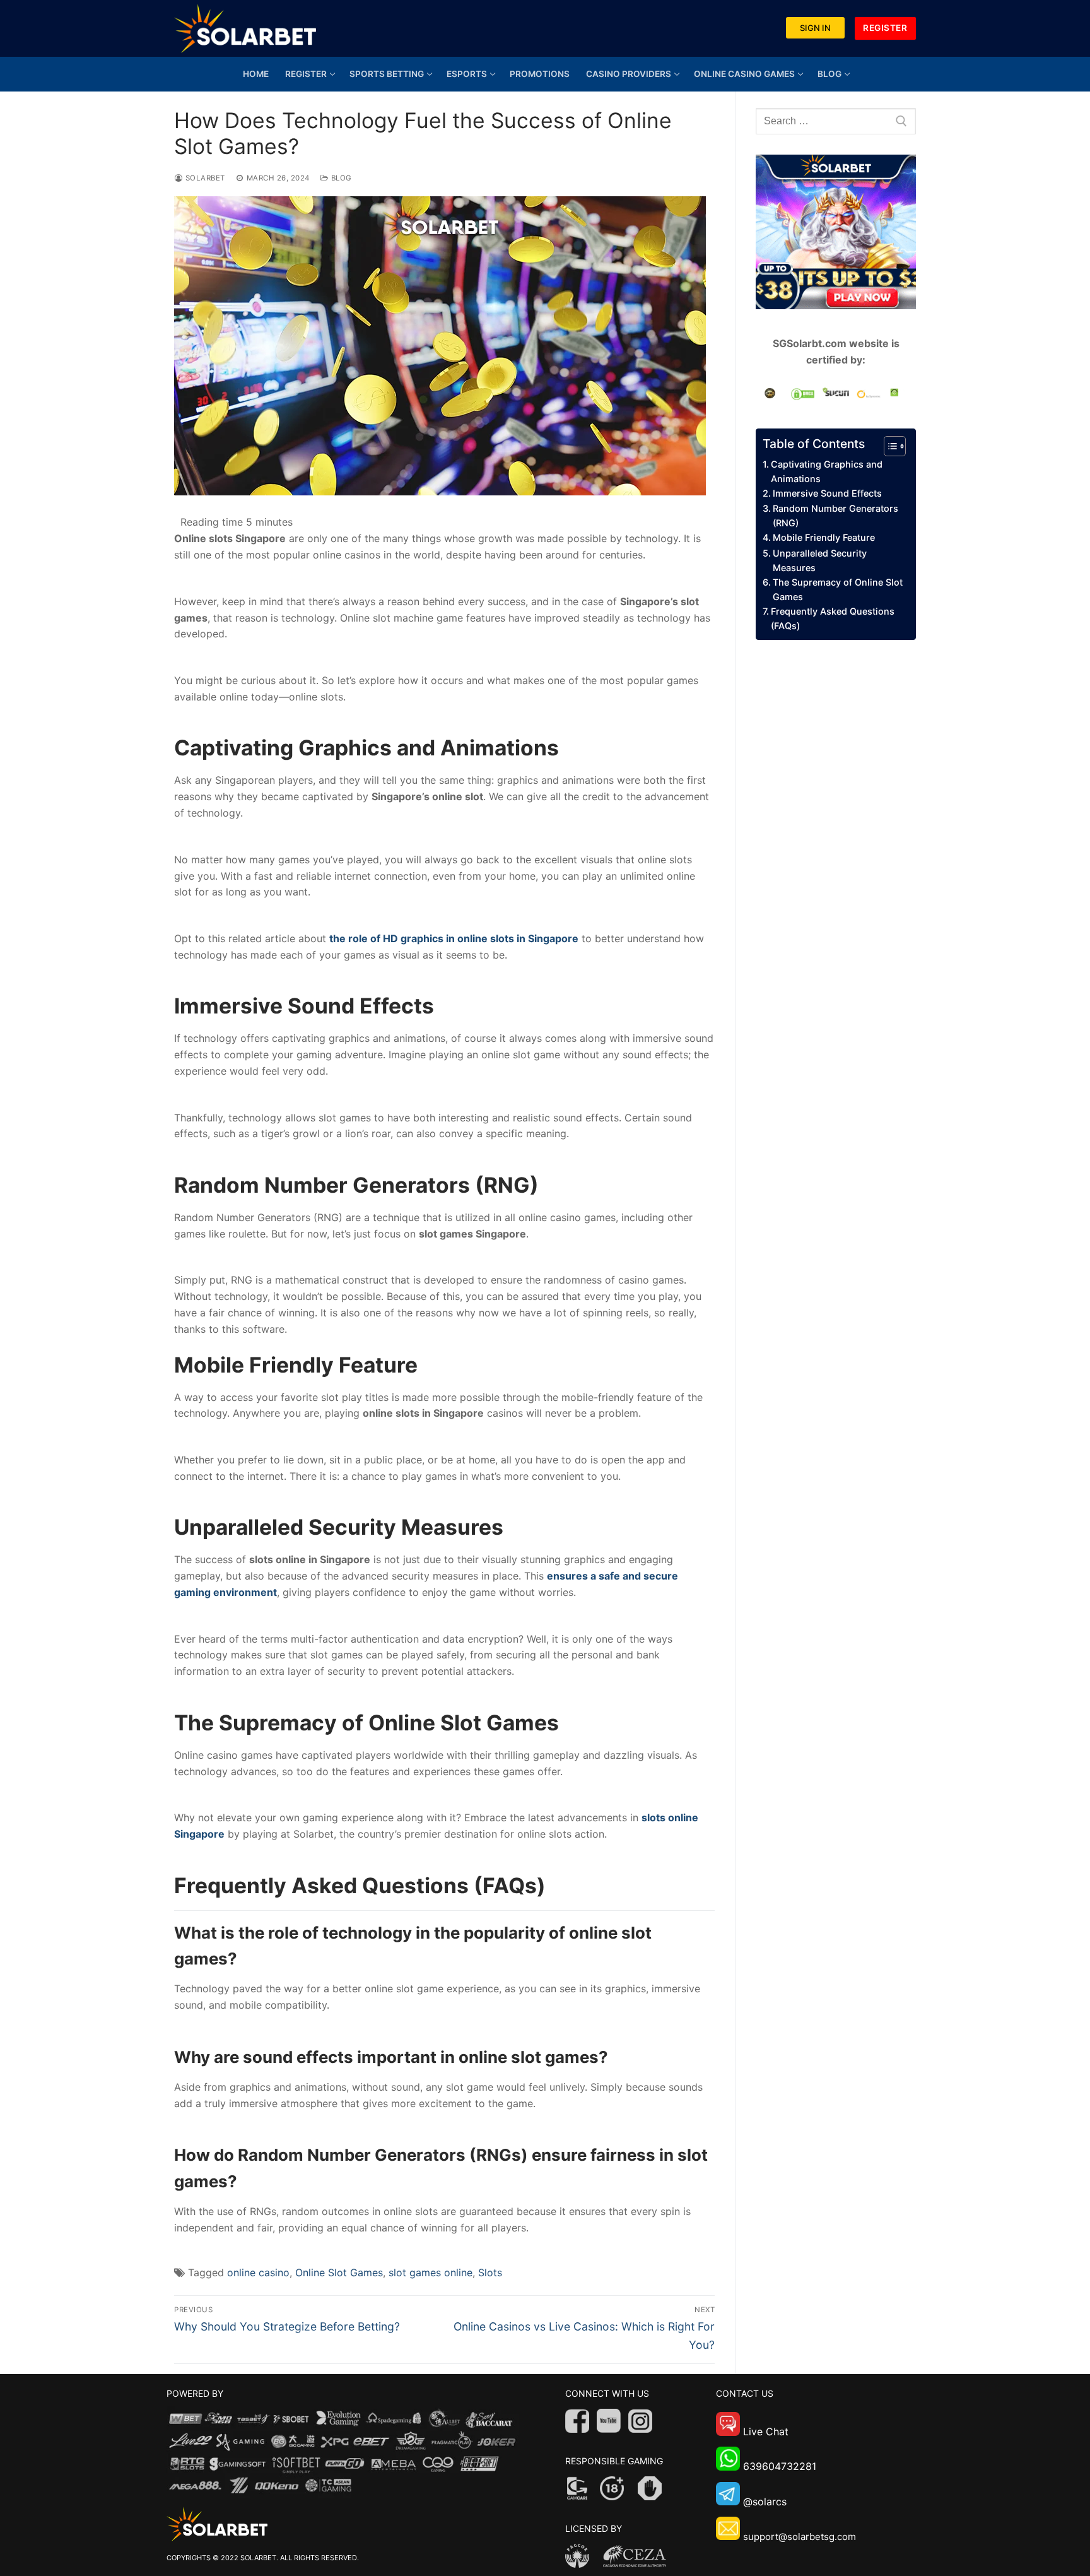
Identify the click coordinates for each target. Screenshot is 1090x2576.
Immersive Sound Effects (827, 493)
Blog (340, 178)
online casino (258, 2272)
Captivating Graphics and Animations (827, 471)
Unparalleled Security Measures (820, 560)
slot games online (431, 2272)
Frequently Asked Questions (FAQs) (833, 618)
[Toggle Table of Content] (888, 446)
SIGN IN (815, 28)
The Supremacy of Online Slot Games (838, 589)
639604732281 (780, 2467)
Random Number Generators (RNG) (835, 516)
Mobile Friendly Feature (824, 537)
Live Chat (766, 2432)
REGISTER (885, 28)
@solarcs (765, 2502)
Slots (490, 2272)
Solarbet (204, 178)
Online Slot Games (339, 2272)
